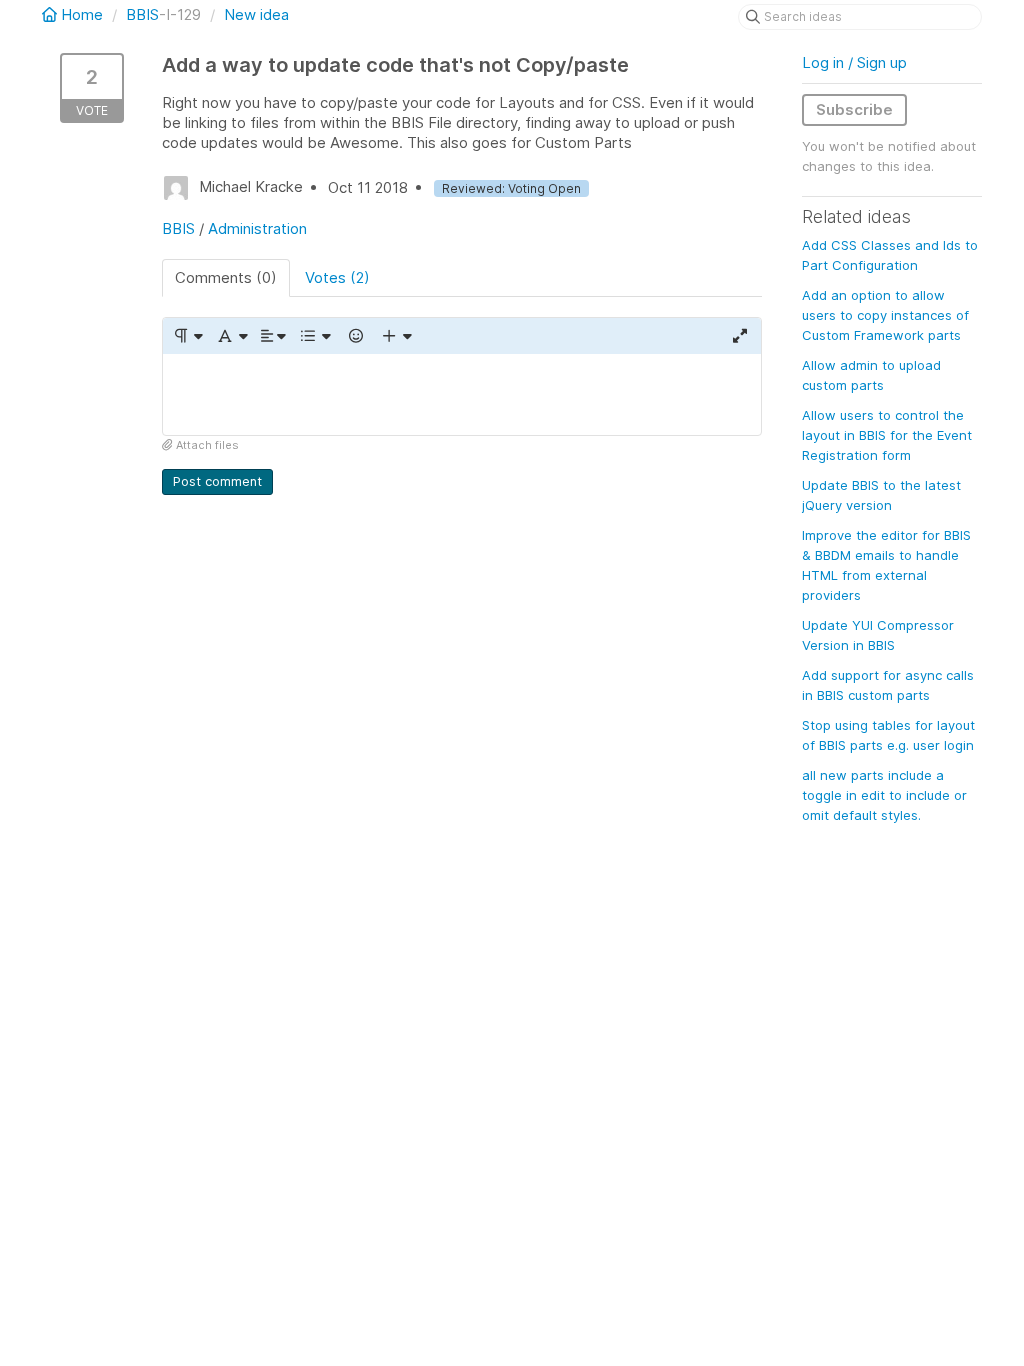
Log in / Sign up (854, 62)
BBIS (142, 14)
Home (82, 14)
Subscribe (854, 109)
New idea (256, 14)
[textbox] (462, 394)
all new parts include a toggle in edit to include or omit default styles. (884, 795)
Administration (257, 228)
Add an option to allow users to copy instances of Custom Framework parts (885, 315)
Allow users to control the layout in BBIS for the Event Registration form (887, 435)
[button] (187, 336)
